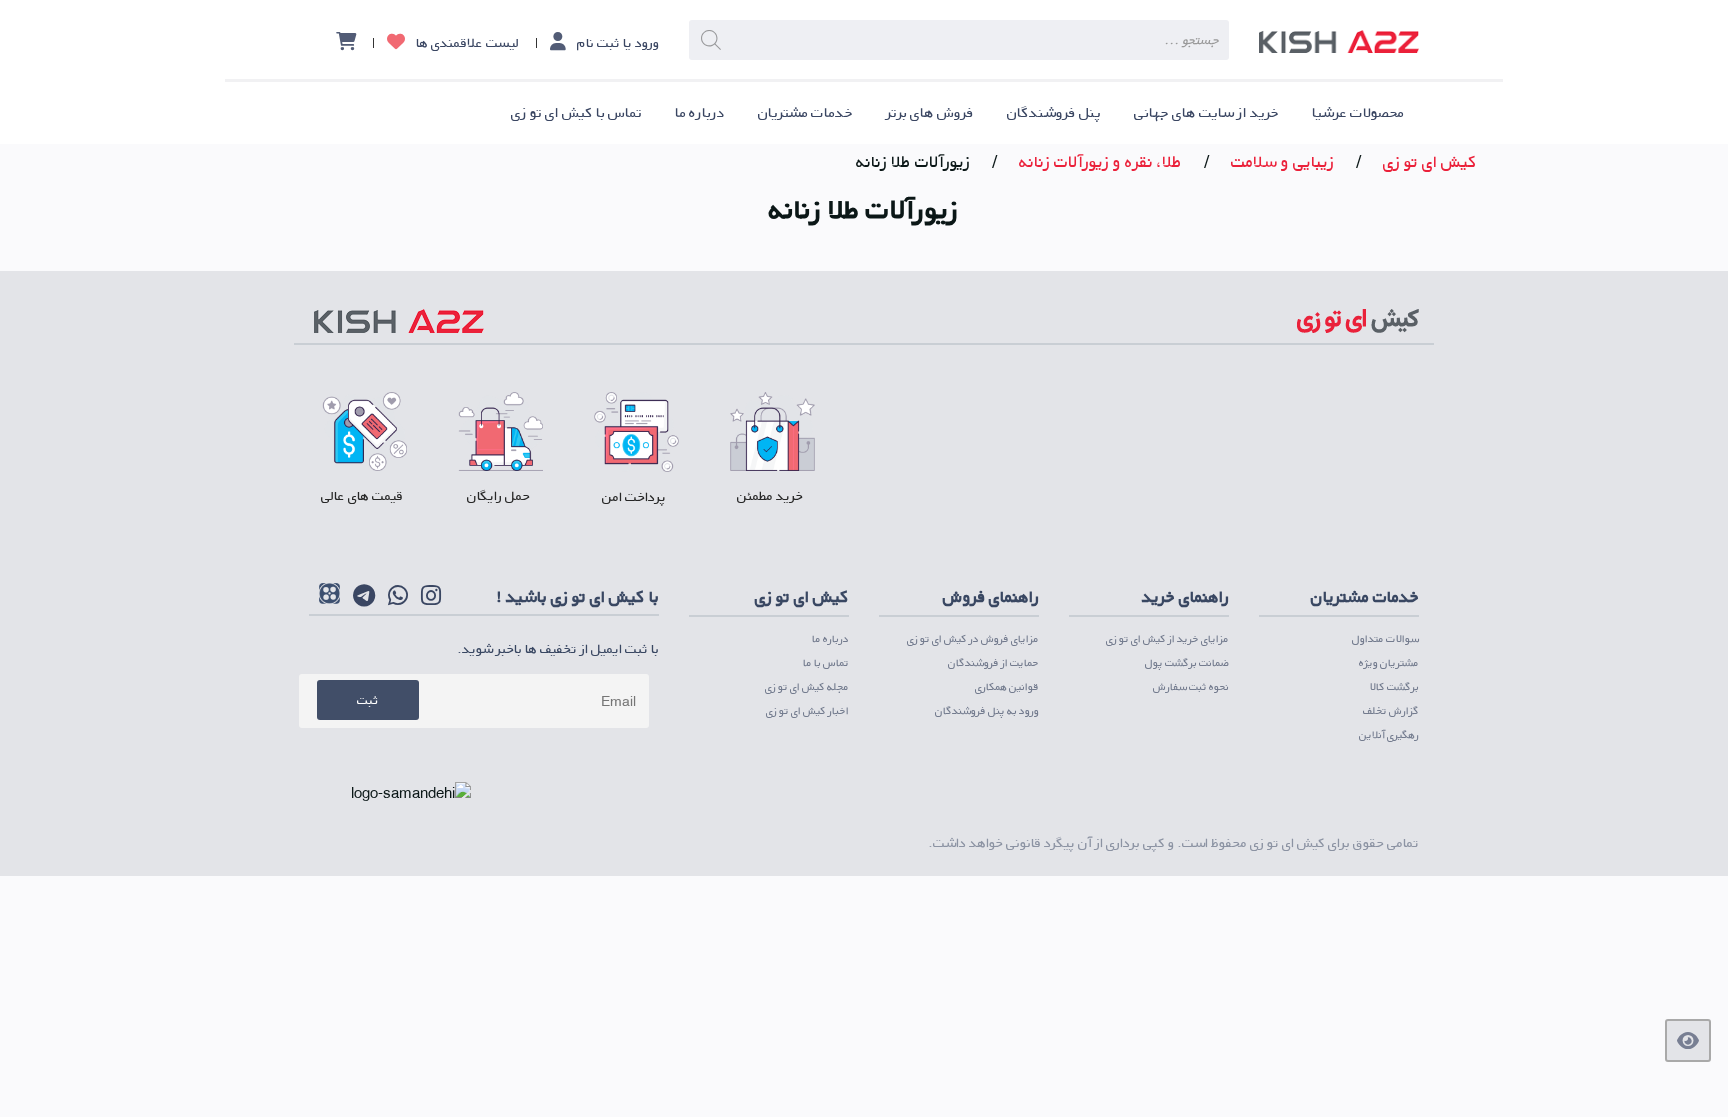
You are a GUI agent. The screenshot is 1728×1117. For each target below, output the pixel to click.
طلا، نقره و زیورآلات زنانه (1100, 161)
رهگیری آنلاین (1389, 734)
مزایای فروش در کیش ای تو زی (973, 638)
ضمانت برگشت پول (1187, 662)
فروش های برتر (930, 112)
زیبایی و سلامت (1282, 161)
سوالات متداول (1385, 638)
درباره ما (700, 112)
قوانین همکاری (1007, 686)
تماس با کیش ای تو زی (576, 112)
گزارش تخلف (1391, 710)
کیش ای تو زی (1430, 161)
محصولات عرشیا (1358, 112)
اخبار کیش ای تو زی (807, 710)
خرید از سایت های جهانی (1206, 112)
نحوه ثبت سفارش (1191, 686)
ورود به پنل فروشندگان (987, 710)
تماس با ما (826, 662)
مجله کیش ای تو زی (807, 686)
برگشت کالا (1394, 686)
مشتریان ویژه (1389, 662)
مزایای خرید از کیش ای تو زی (1167, 638)
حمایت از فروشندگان (993, 662)
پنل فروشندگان (1054, 112)
